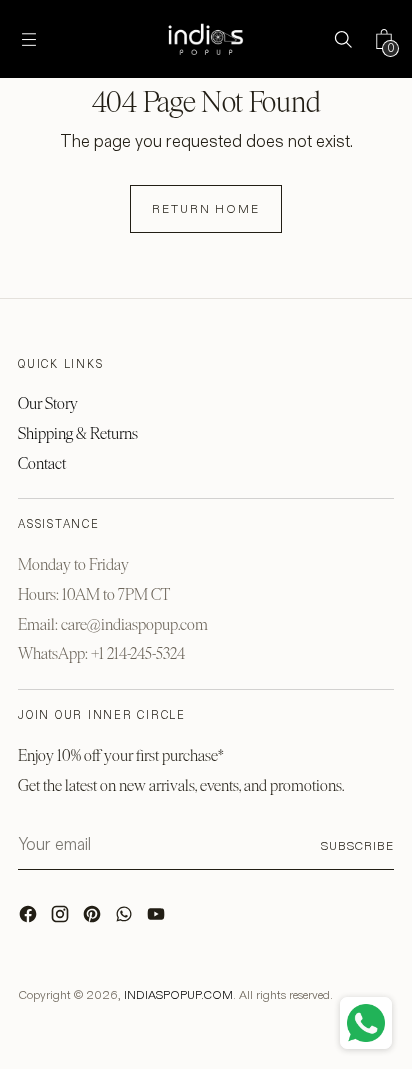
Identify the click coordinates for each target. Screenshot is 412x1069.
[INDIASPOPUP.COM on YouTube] (158, 919)
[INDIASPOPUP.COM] (206, 39)
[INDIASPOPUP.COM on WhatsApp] (126, 919)
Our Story (48, 403)
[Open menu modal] (28, 39)
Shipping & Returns (78, 433)
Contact (42, 463)
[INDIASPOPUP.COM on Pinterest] (94, 919)
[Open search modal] (342, 39)
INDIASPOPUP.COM (178, 994)
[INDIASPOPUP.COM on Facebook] (30, 919)
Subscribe (357, 845)
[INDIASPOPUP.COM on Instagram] (62, 919)
